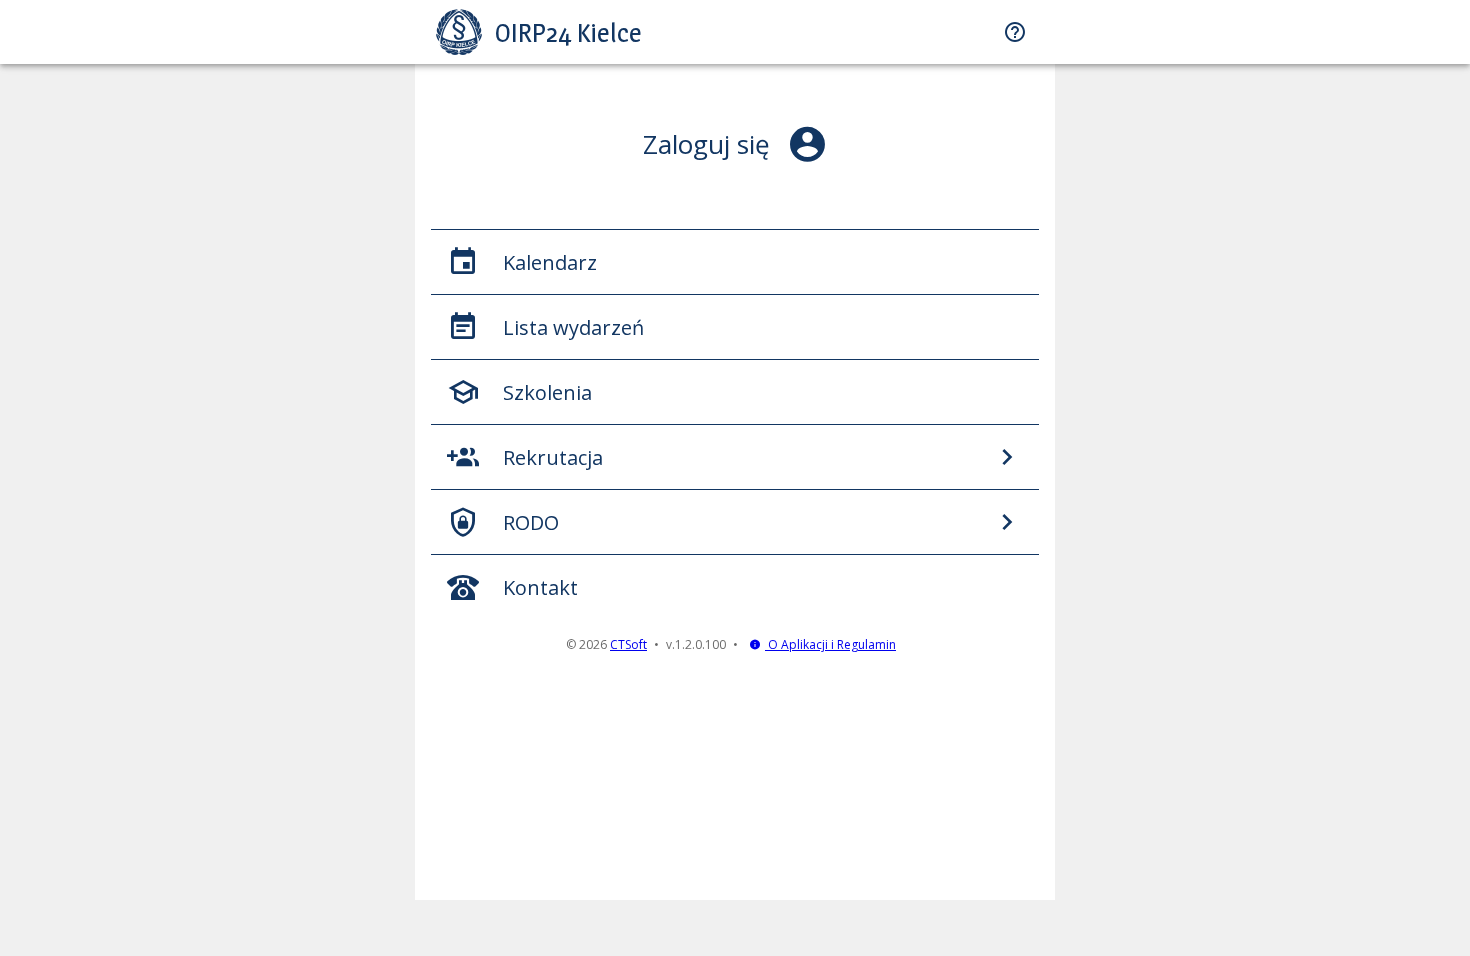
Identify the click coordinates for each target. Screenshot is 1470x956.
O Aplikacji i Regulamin (830, 644)
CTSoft (628, 644)
